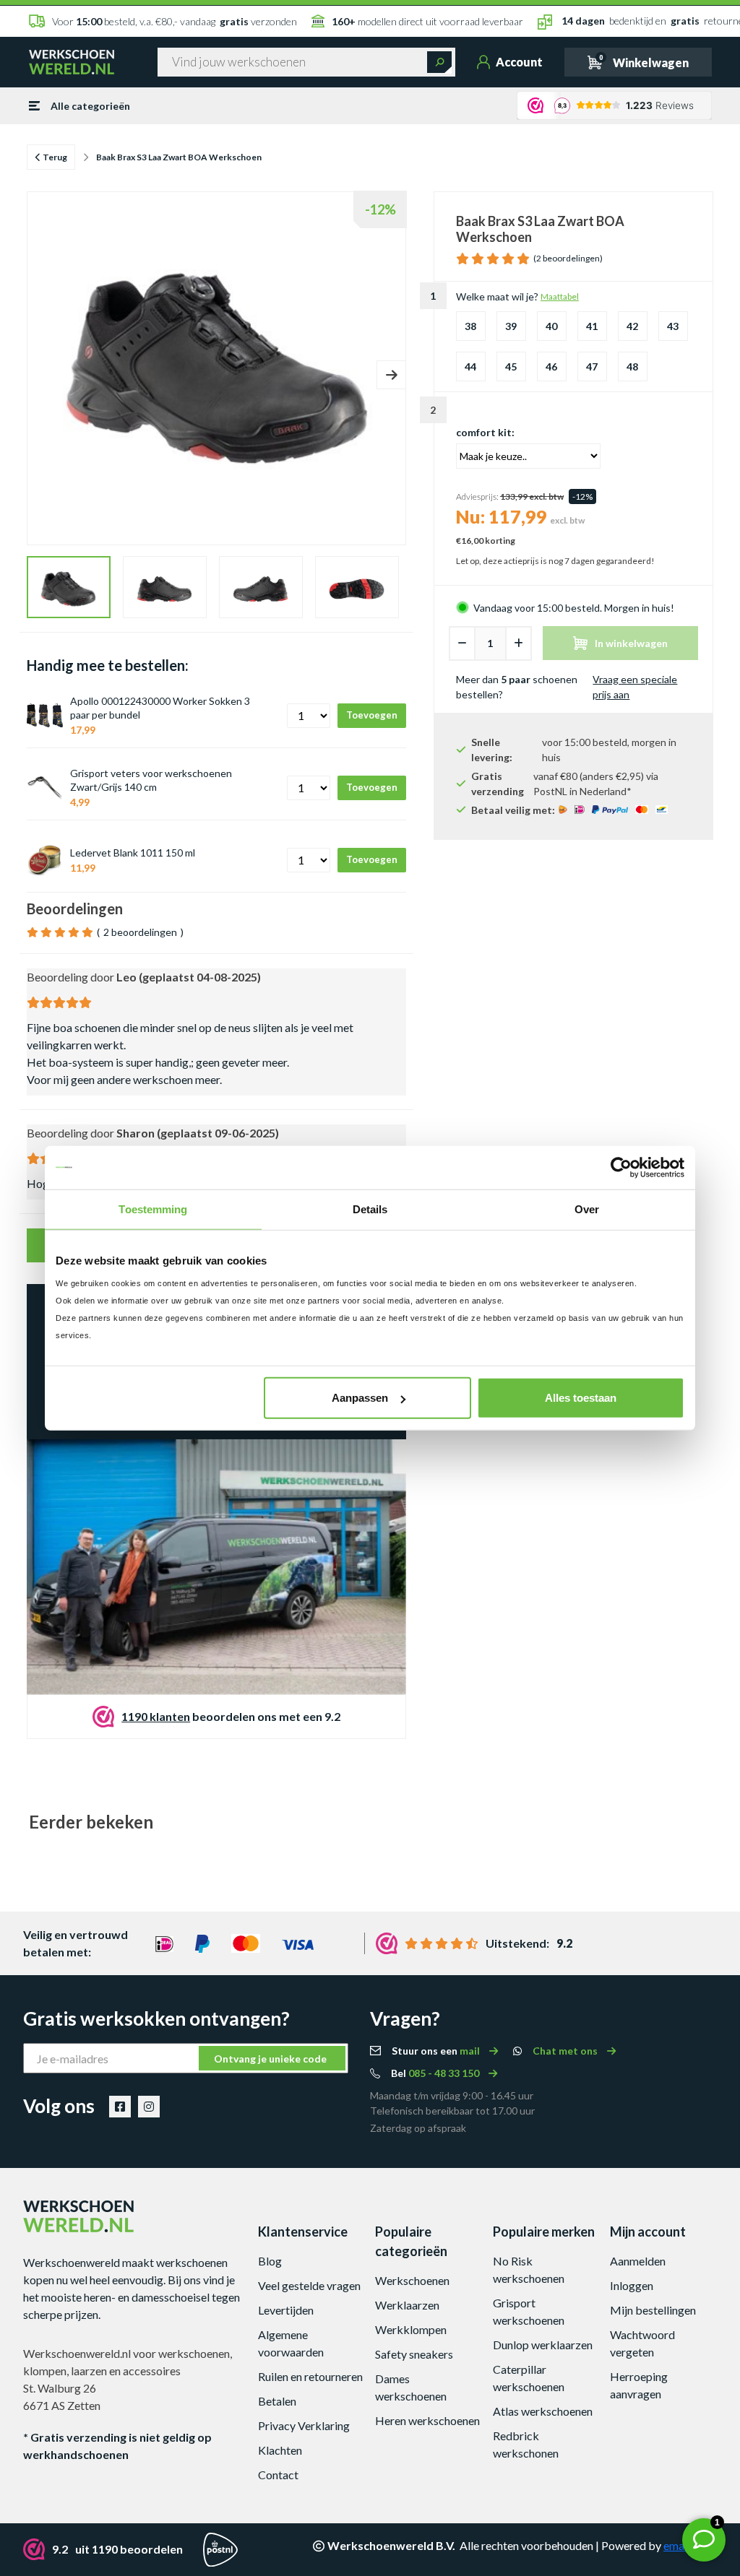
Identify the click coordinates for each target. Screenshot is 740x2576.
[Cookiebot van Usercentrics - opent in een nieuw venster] (621, 1167)
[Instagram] (149, 2107)
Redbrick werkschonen (526, 2444)
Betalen (277, 2401)
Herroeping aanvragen (639, 2385)
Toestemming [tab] (153, 1209)
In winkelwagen (631, 643)
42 (632, 326)
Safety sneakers (414, 2354)
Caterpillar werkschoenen (529, 2378)
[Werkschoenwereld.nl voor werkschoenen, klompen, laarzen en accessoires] (72, 61)
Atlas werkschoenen (543, 2411)
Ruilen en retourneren (310, 2376)
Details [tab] (370, 1209)
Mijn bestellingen (653, 2310)
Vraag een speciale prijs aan (635, 687)
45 (511, 367)
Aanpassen (360, 1398)
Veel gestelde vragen (309, 2285)
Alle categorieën (90, 106)
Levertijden (286, 2310)
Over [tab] (587, 1209)
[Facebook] (120, 2107)
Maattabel (560, 296)
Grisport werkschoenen (529, 2311)
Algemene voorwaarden (291, 2343)
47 (592, 367)
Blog (270, 2261)
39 (511, 326)
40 (551, 326)
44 (470, 367)
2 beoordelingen (140, 932)
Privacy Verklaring (304, 2425)
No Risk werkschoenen (529, 2269)
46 (551, 367)
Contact (278, 2475)
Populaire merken (544, 2232)
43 (673, 326)
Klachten (280, 2450)
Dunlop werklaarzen (543, 2345)
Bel (436, 2073)
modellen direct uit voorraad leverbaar (427, 21)
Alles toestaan (581, 1398)
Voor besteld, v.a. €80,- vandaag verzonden (175, 21)
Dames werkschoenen (411, 2387)
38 (470, 326)
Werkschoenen (412, 2280)
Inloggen (632, 2285)
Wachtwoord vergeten (642, 2343)
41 (592, 326)
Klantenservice (303, 2232)
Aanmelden (638, 2261)
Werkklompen (411, 2329)
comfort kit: (485, 432)
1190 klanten (156, 1716)
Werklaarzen (407, 2305)
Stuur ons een (437, 2051)
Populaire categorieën (411, 2241)
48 (632, 367)
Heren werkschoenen (427, 2420)
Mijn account (648, 2232)
